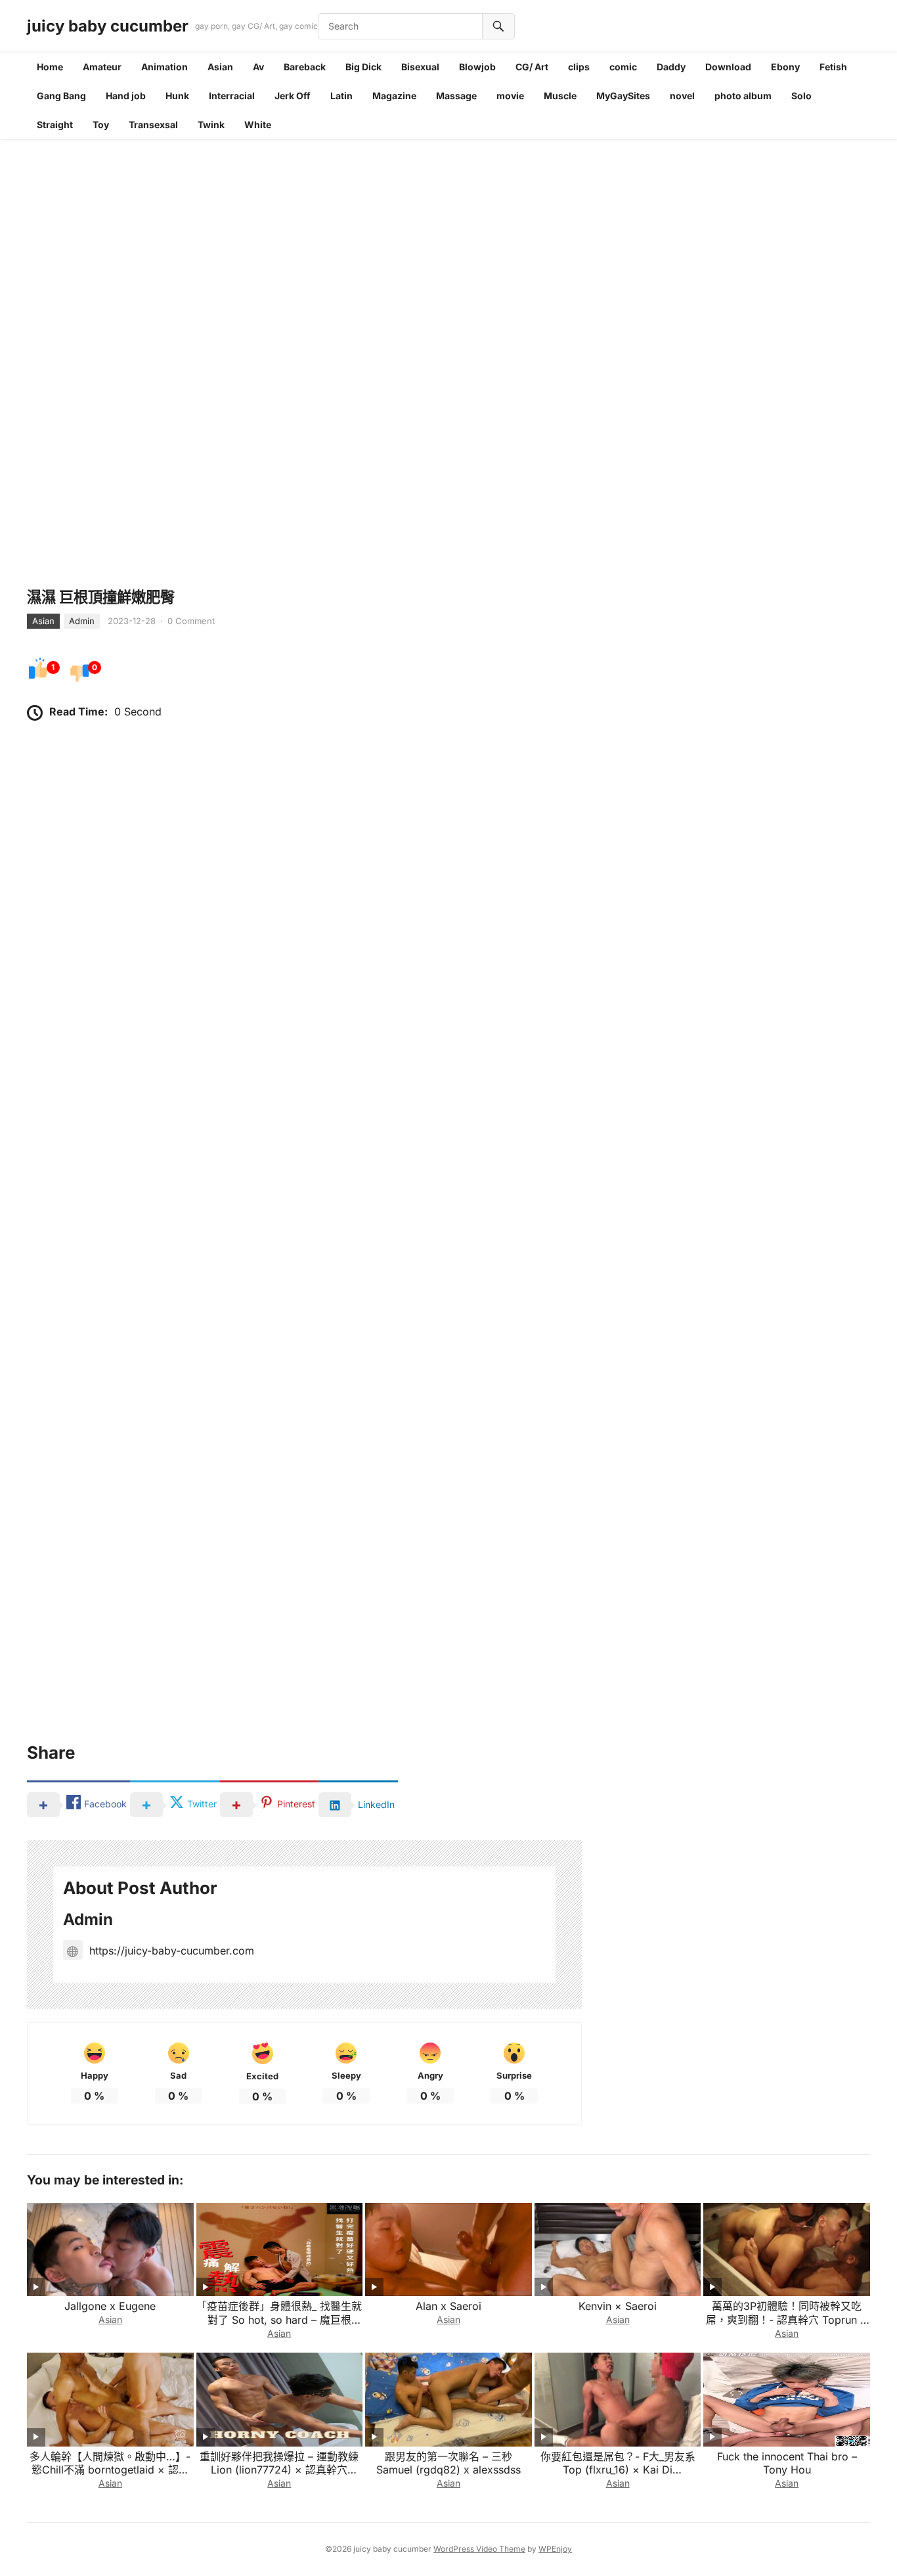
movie (510, 96)
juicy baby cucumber (108, 26)
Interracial (232, 96)
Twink (211, 124)
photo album (743, 96)
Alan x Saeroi (448, 2306)
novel (682, 96)
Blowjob (477, 67)
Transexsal (153, 124)
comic (623, 67)
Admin (82, 621)
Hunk (177, 96)
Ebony (785, 67)
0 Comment (191, 621)
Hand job (126, 96)
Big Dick (363, 67)
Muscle (560, 96)
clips (579, 67)
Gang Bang (61, 96)
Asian (220, 67)
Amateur (102, 67)
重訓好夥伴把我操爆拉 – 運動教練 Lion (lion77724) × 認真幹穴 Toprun (279, 2470)
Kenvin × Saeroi (618, 2306)
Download (728, 67)
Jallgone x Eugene (110, 2306)
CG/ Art (532, 67)
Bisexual (420, 67)
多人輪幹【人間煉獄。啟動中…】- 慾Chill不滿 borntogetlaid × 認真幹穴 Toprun (110, 2470)
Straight (55, 124)
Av (258, 67)
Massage (456, 96)
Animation (164, 67)
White (258, 124)
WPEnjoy (555, 2549)
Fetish (833, 67)
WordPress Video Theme (479, 2549)
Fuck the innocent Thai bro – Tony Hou (787, 2463)
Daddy (671, 67)
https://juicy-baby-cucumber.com (172, 1951)
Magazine (394, 96)
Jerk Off (293, 96)
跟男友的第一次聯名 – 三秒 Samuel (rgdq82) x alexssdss (448, 2463)
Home (50, 67)
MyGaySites (623, 96)
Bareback (305, 67)
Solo (801, 96)
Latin (341, 96)
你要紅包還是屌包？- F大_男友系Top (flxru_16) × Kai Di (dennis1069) (618, 2470)
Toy (101, 124)
